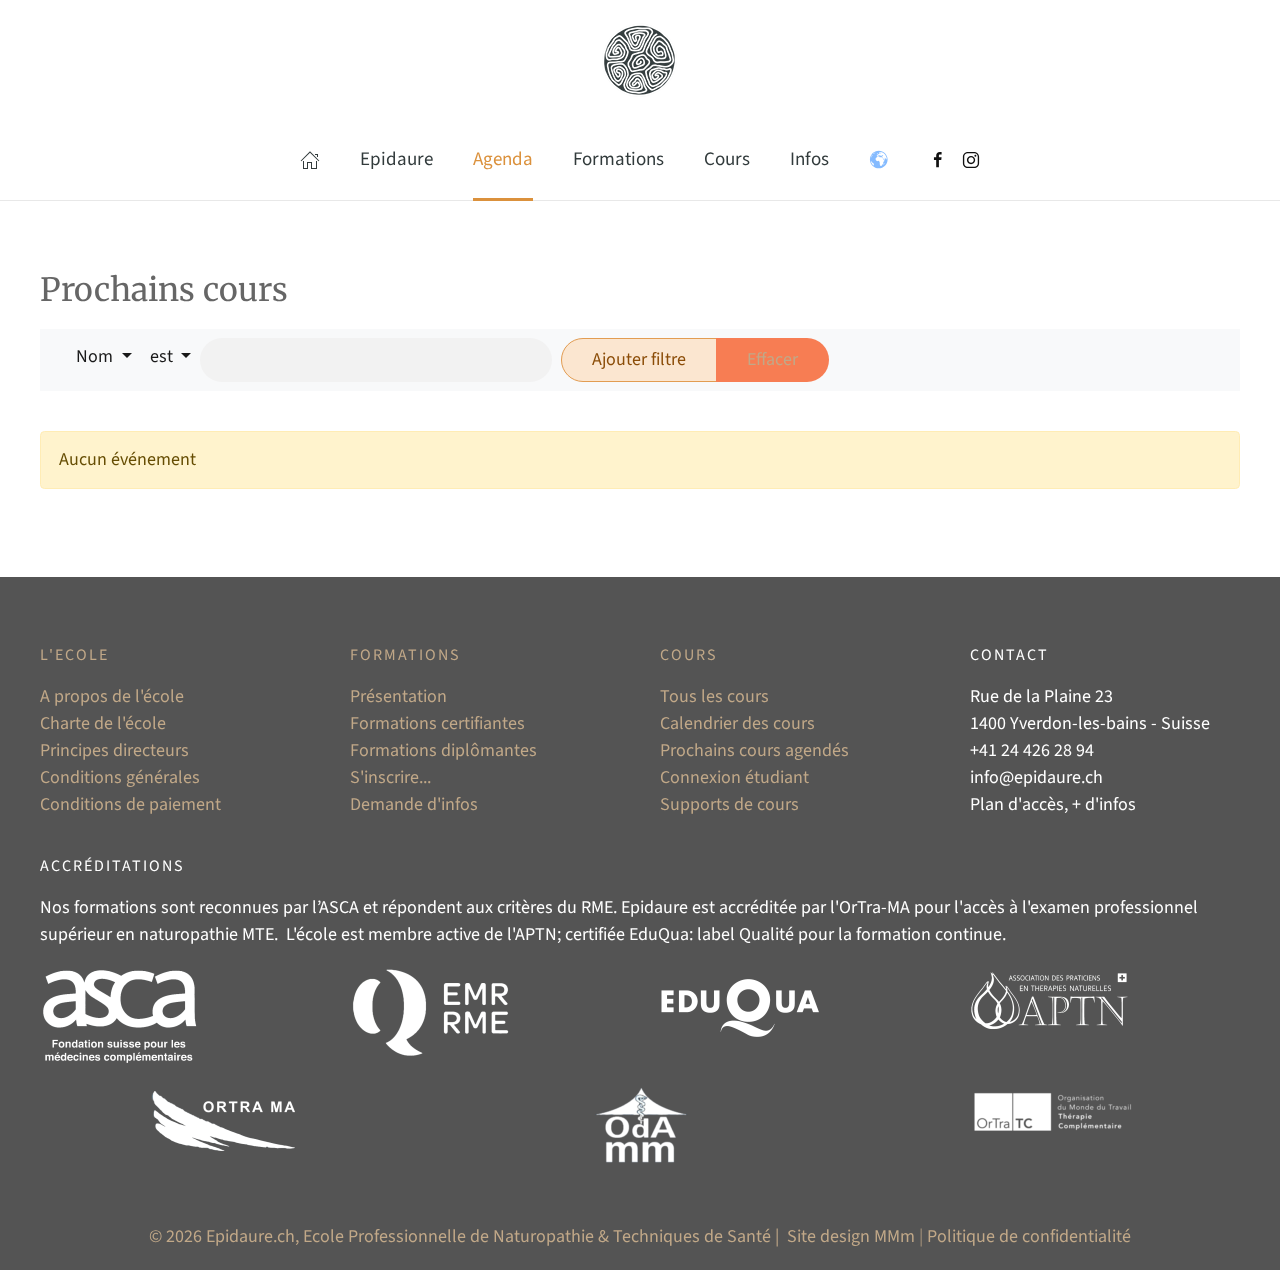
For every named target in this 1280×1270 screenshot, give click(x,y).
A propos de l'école (112, 696)
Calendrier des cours (737, 723)
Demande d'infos (414, 804)
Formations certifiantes (437, 723)
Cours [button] (727, 159)
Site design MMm (851, 1236)
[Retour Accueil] (640, 60)
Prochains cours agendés (754, 750)
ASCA (339, 907)
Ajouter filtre (639, 359)
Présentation (398, 696)
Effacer (772, 359)
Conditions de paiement (130, 804)
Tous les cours (714, 696)
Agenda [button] (503, 159)
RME (597, 907)
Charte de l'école (103, 723)
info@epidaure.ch (1036, 777)
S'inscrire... (390, 777)
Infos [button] (809, 159)
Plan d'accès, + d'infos (1053, 804)
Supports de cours (729, 804)
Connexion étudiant (734, 777)
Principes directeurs (114, 750)
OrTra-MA (874, 907)
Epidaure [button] (396, 159)
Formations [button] (618, 159)
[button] (310, 160)
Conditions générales (120, 777)
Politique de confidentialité (1029, 1236)
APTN (536, 934)
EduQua (659, 934)
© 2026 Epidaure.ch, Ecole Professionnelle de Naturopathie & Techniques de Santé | (466, 1236)
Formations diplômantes (443, 750)
